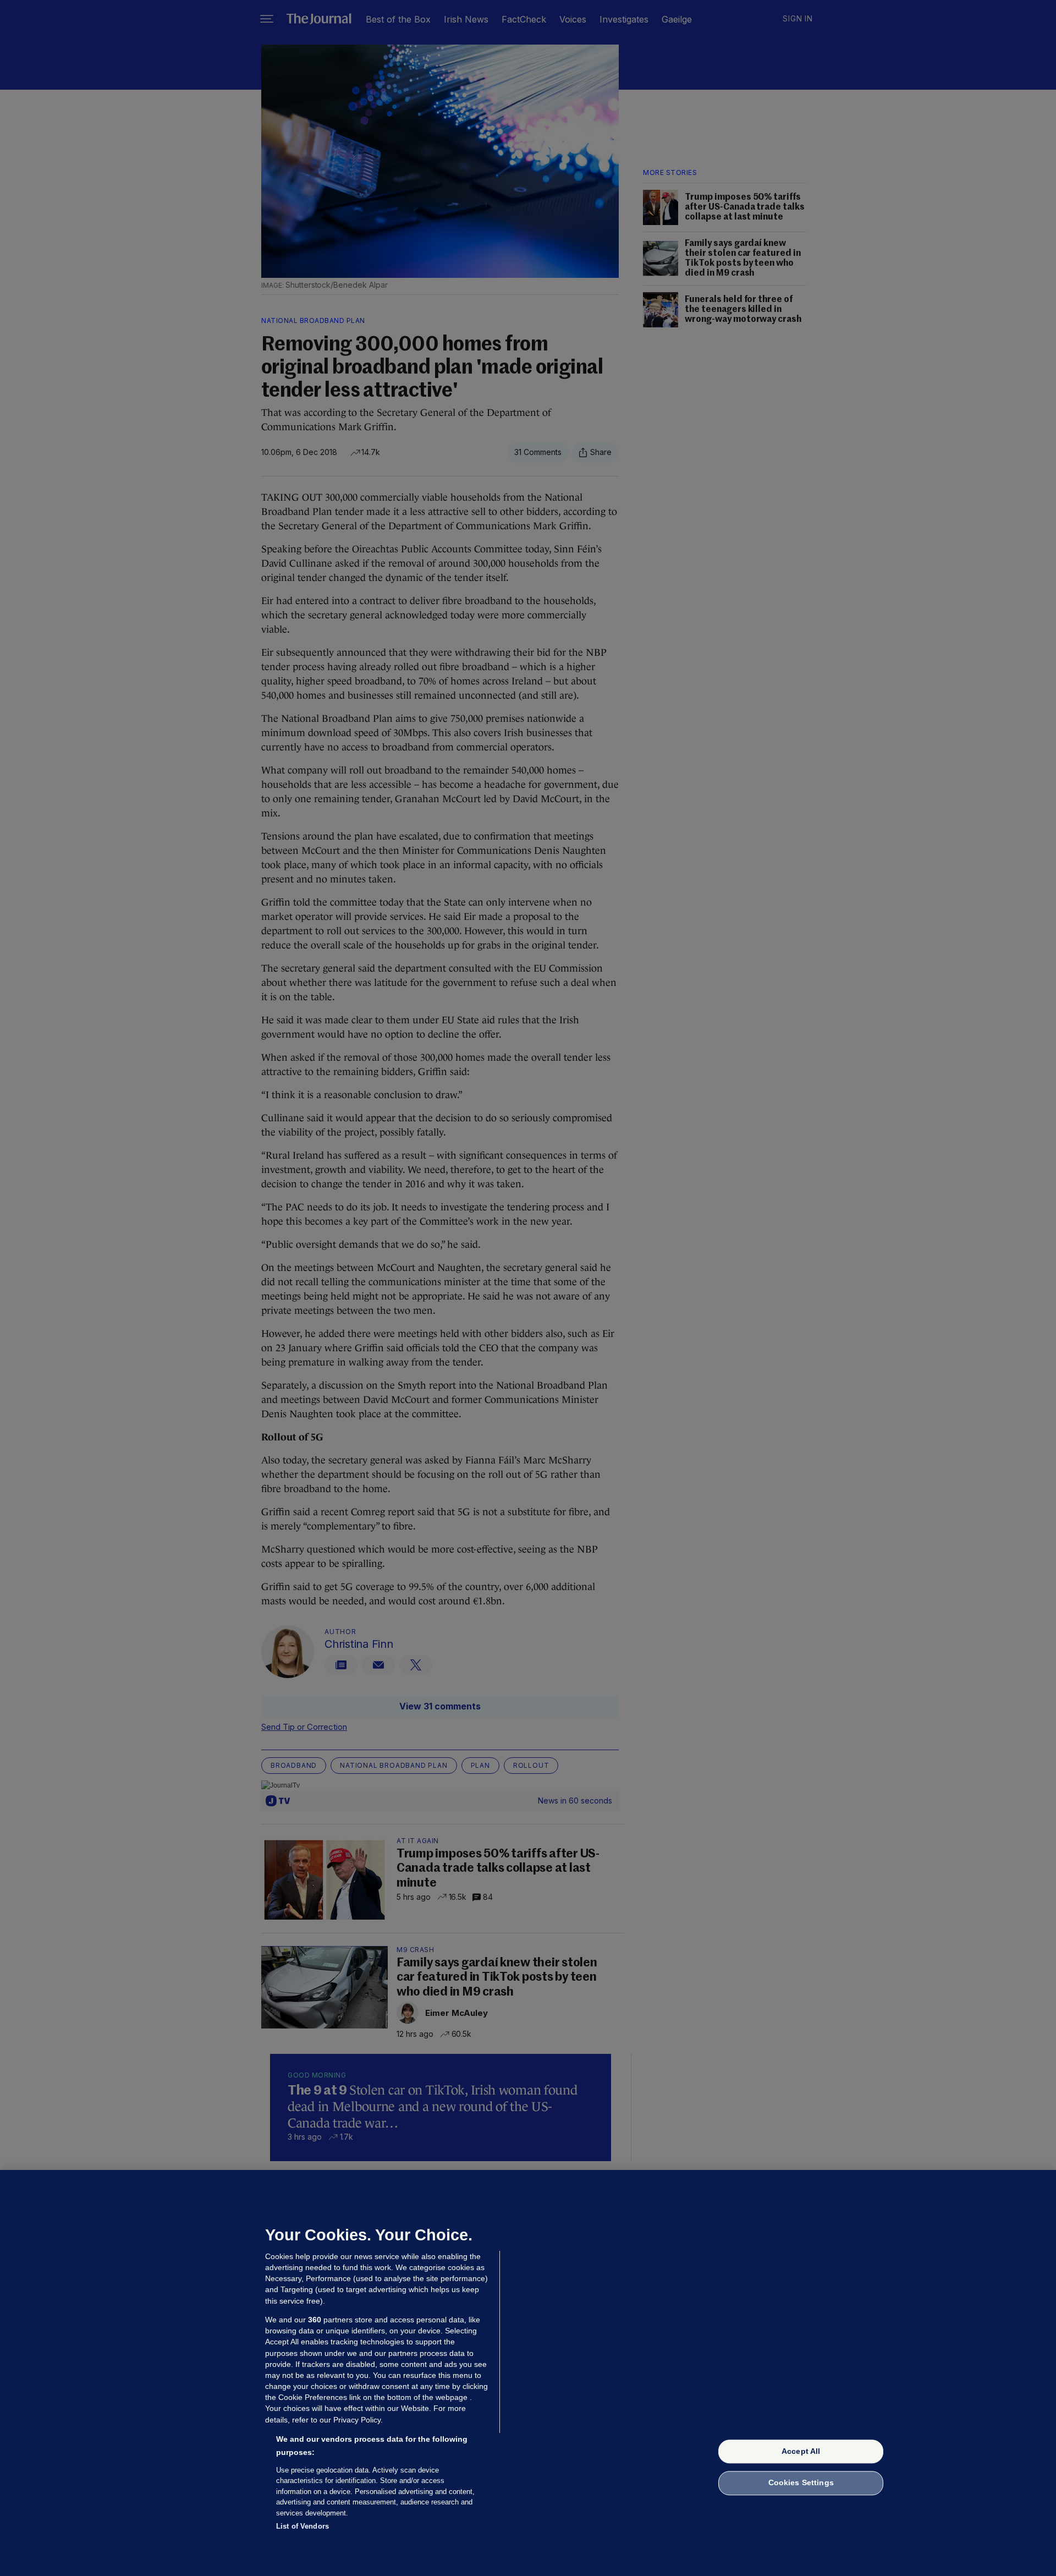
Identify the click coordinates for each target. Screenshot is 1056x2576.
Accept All (801, 2451)
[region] (528, 2373)
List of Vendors (302, 2526)
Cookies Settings (801, 2483)
